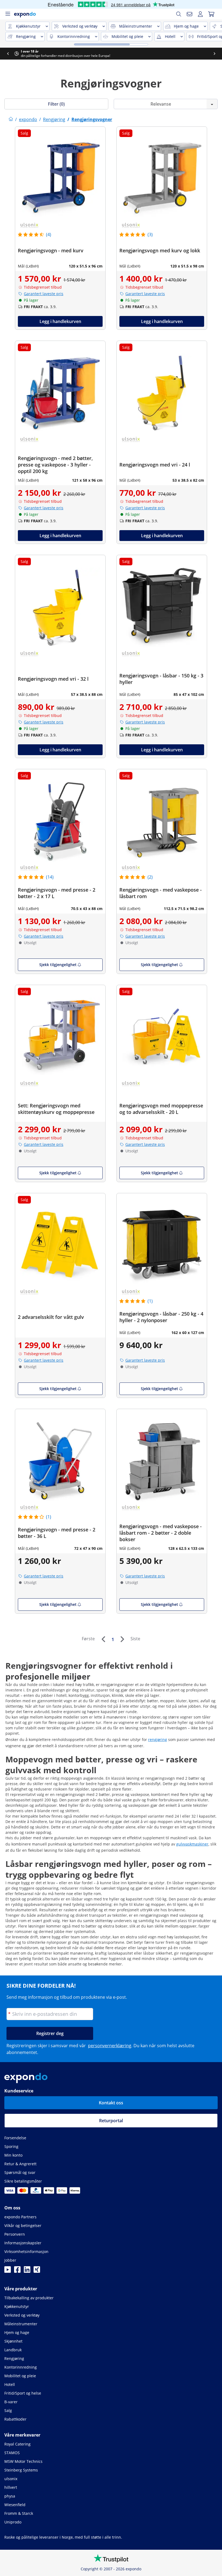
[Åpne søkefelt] (179, 14)
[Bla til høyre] (214, 54)
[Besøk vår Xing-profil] (37, 2271)
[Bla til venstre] (8, 54)
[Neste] (122, 1639)
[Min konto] (200, 14)
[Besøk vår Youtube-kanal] (8, 2271)
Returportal (111, 2121)
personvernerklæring (110, 2046)
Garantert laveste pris (44, 294)
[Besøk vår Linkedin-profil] (27, 2271)
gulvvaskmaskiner (192, 1844)
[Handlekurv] (211, 14)
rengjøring (158, 1739)
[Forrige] (103, 1639)
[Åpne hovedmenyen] (8, 14)
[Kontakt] (190, 14)
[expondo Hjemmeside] (11, 119)
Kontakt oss (111, 2103)
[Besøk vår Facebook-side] (17, 2271)
